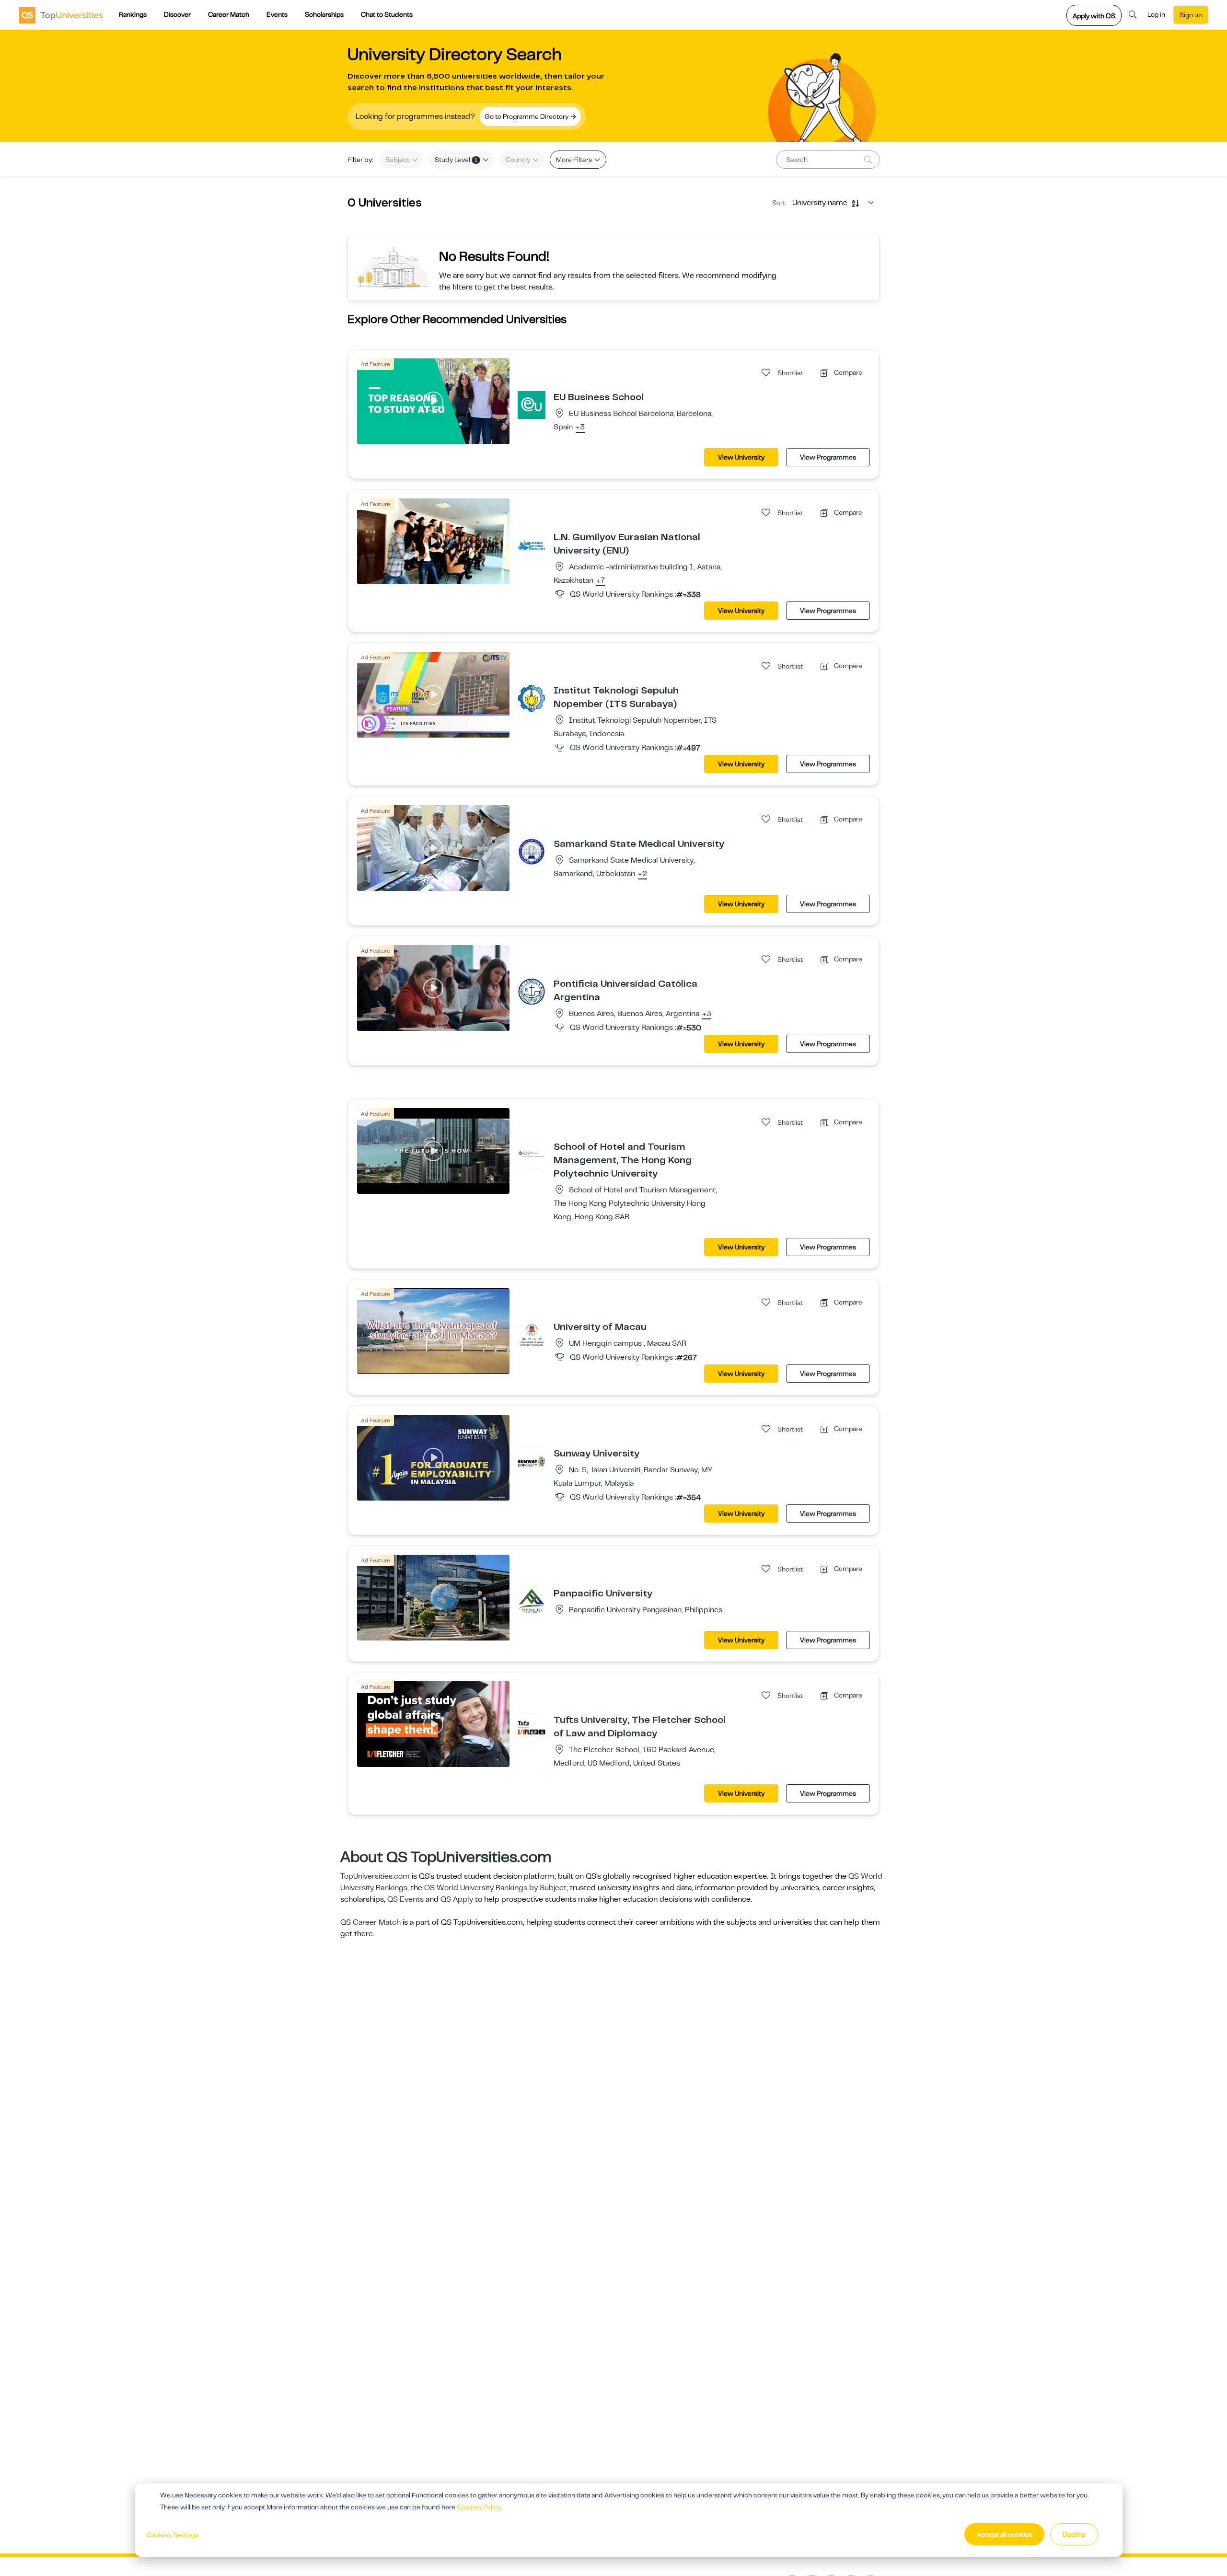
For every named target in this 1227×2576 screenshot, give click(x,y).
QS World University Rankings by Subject (495, 1888)
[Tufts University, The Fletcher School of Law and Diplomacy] (532, 1727)
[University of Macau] (532, 1334)
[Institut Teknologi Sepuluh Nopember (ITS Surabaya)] (532, 698)
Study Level (456, 160)
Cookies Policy (479, 2507)
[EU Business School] (532, 404)
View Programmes (828, 457)
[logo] (61, 15)
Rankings (133, 14)
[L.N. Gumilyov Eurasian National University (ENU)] (532, 544)
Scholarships (324, 14)
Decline (1074, 2534)
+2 (642, 874)
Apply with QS (1094, 16)
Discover (177, 14)
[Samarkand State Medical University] (532, 851)
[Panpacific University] (532, 1601)
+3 (580, 427)
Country (519, 160)
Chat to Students (387, 14)
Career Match (229, 14)
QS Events (405, 1899)
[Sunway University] (532, 1461)
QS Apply (457, 1899)
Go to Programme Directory (527, 116)
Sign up (1191, 15)
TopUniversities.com (375, 1876)
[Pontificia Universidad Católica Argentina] (532, 991)
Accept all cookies (1004, 2534)
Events (277, 14)
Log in (1156, 14)
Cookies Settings (173, 2535)
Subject (398, 160)
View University (741, 457)
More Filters (575, 160)
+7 (601, 581)
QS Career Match (370, 1922)
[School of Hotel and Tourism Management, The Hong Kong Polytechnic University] (532, 1154)
